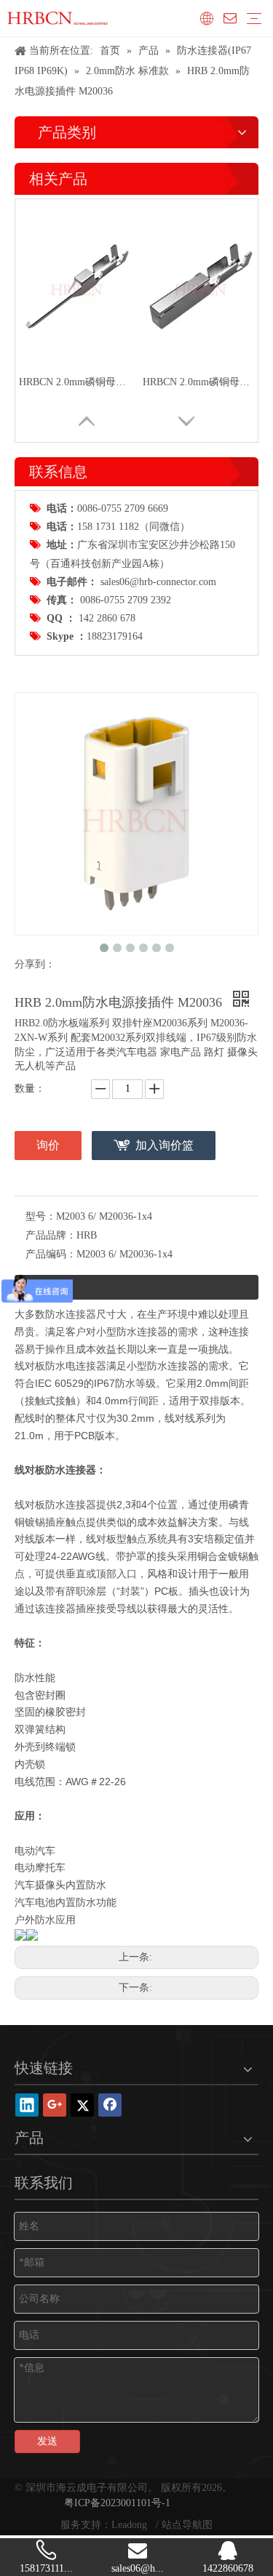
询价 (48, 1145)
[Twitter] (82, 2105)
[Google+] (55, 2105)
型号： (41, 1216)
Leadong (131, 2525)
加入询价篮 (165, 1145)
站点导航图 (187, 2525)
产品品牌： (51, 1235)
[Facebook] (110, 2105)
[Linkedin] (27, 2105)
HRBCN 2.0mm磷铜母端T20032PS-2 (77, 382)
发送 (47, 2441)
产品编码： (51, 1254)
